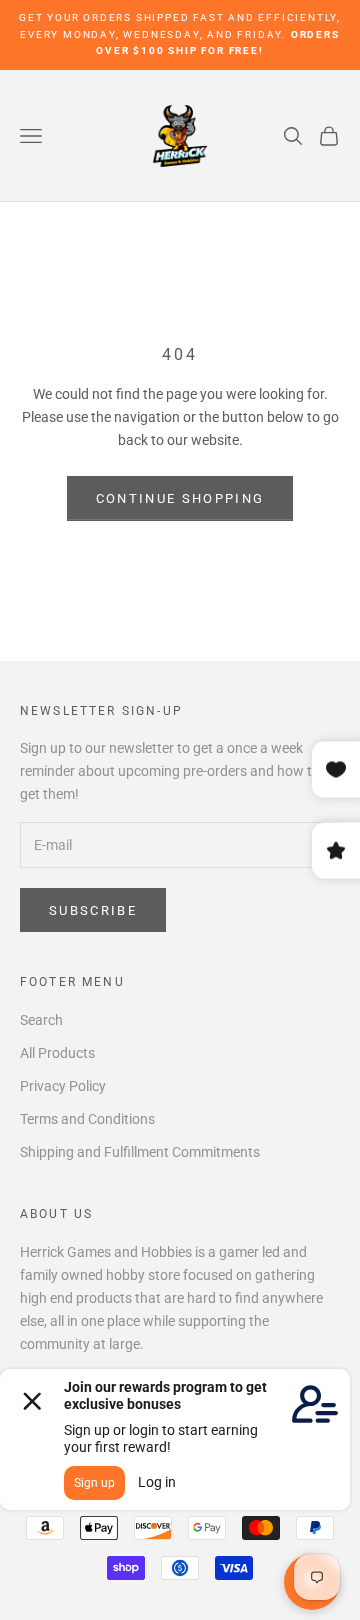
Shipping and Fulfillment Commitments (140, 1152)
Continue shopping (180, 498)
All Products (57, 1053)
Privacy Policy (63, 1086)
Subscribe (93, 910)
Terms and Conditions (87, 1119)
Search (41, 1020)
